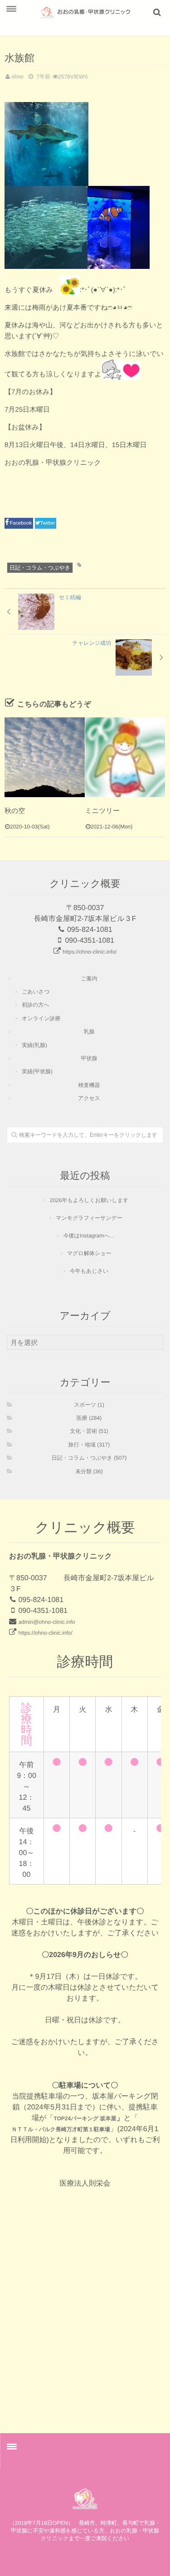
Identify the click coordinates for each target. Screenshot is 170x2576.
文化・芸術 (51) (89, 1431)
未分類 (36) (89, 1471)
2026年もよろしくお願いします (89, 1200)
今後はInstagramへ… (89, 1236)
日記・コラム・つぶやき (40, 568)
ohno (17, 77)
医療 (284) (89, 1418)
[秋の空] (45, 757)
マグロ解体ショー (89, 1253)
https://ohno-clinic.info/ (90, 952)
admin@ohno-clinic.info (46, 1622)
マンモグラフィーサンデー (89, 1218)
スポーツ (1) (89, 1405)
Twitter (48, 523)
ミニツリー (102, 811)
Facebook (21, 523)
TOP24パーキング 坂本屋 (85, 2118)
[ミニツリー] (125, 757)
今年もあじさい (89, 1271)
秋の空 (15, 811)
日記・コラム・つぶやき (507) (89, 1458)
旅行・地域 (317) (89, 1445)
